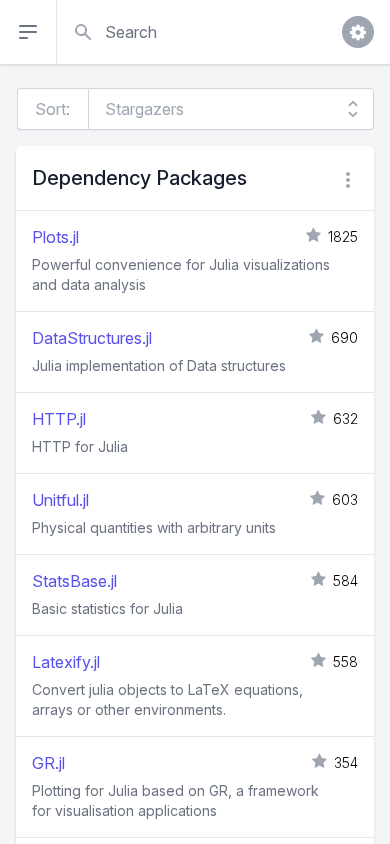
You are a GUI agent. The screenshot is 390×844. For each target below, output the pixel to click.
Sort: (52, 109)
